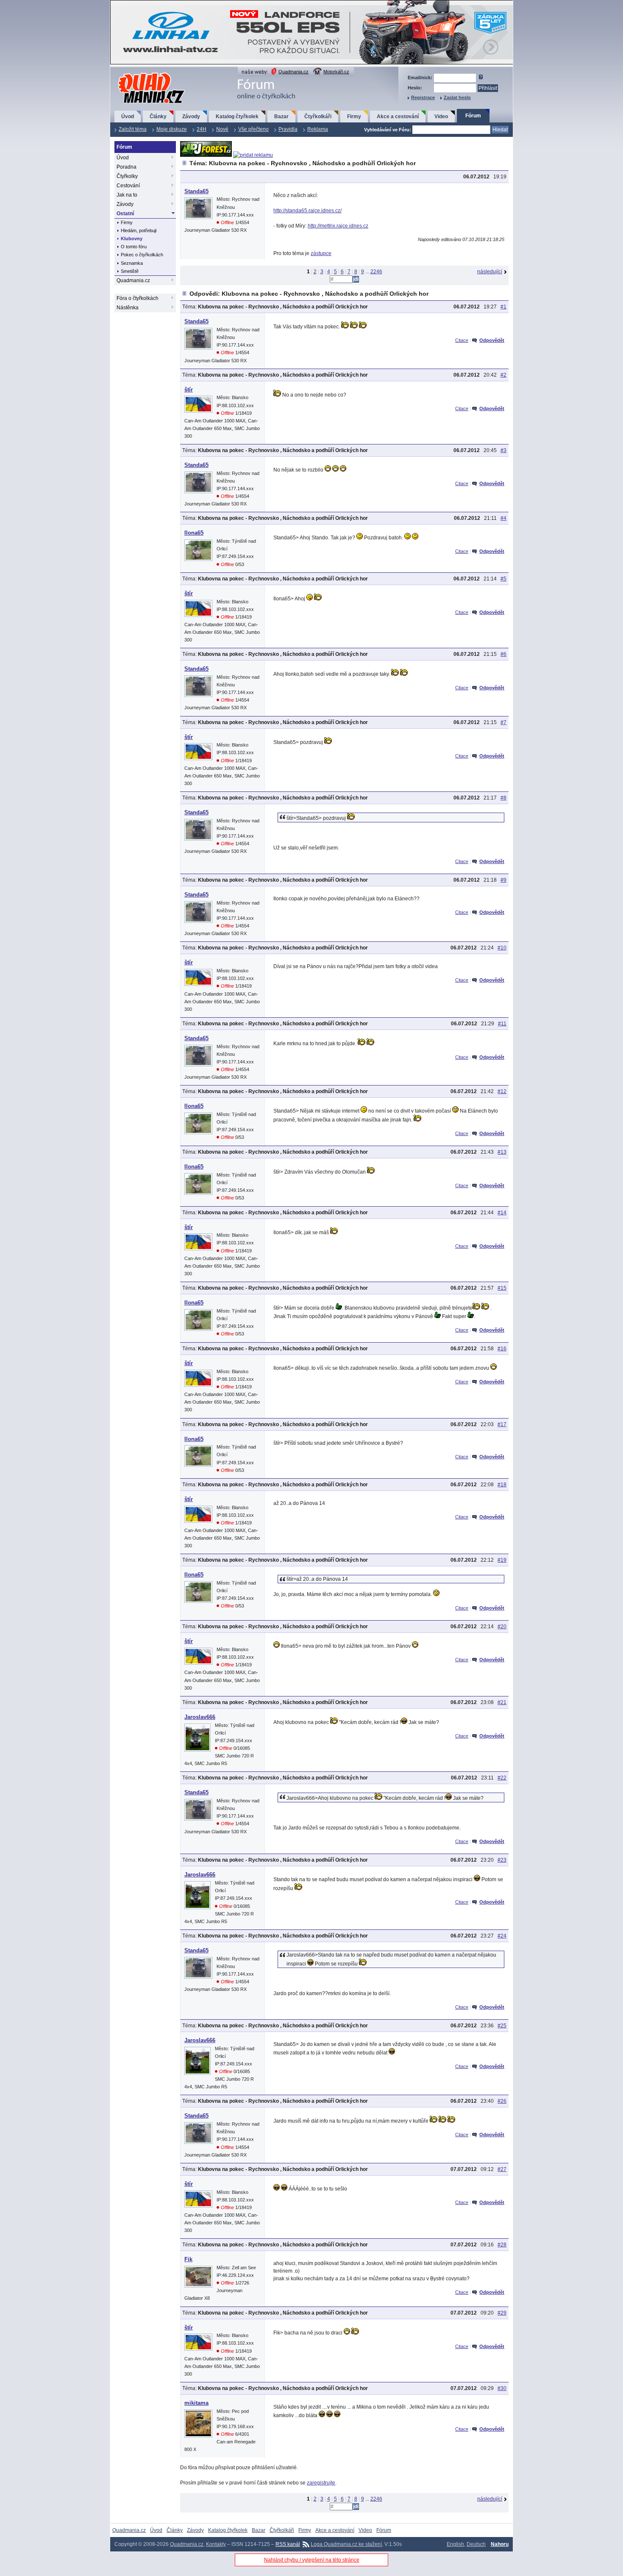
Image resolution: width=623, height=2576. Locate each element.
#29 (502, 2313)
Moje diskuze (172, 129)
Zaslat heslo (457, 97)
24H (202, 129)
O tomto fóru (134, 247)
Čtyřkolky (127, 176)
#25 (502, 2026)
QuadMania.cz (141, 73)
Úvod (128, 117)
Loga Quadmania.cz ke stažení (346, 2544)
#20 (502, 1627)
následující (490, 272)
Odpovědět (492, 340)
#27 (502, 2169)
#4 (503, 518)
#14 (502, 1213)
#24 (502, 1936)
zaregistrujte (321, 2483)
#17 (502, 1424)
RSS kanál (288, 2544)
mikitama (196, 2403)
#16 (502, 1349)
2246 (376, 272)
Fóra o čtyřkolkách (138, 298)
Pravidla (288, 129)
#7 (503, 722)
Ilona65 (194, 533)
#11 (502, 1024)
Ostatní (125, 214)
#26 (502, 2101)
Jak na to (127, 195)
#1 (503, 307)
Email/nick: (420, 78)
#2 (503, 375)
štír (189, 390)
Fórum (473, 116)
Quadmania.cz (293, 72)
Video (441, 117)
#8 (503, 798)
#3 (503, 450)
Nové (222, 129)
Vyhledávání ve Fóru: (388, 130)
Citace (462, 340)
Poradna (127, 167)
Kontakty (216, 2544)
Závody (191, 117)
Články (158, 117)
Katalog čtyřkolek (237, 117)
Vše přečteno (253, 129)
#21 (502, 1702)
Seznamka (132, 263)
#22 (502, 1778)
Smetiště (130, 271)
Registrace (423, 97)
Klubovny (132, 239)
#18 (502, 1485)
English (455, 2544)
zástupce (321, 253)
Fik (188, 2259)
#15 (502, 1288)
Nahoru (500, 2544)
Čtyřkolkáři (318, 117)
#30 (502, 2388)
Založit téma (133, 129)
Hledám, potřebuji (139, 230)
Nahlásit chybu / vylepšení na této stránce (312, 2560)
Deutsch (476, 2544)
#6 (503, 654)
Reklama (318, 129)
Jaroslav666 (200, 1717)
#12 (502, 1091)
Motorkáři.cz (336, 72)
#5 (503, 579)
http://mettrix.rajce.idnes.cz (338, 226)
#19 (502, 1560)
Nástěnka (128, 308)
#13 (502, 1152)
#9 (503, 880)
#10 (502, 948)
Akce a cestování (398, 117)
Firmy (354, 117)
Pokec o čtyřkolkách (142, 255)
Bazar (281, 117)
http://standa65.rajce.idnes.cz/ (307, 211)
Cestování (128, 186)
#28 (502, 2245)
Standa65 (196, 191)
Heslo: (415, 88)
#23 (502, 1860)
